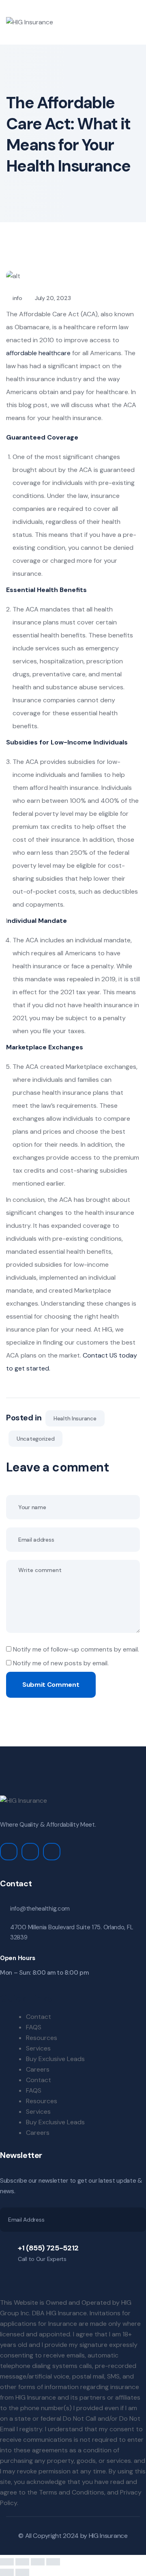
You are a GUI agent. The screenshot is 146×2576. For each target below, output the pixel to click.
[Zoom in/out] (7, 2562)
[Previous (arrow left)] (7, 2572)
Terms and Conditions (72, 2492)
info (17, 298)
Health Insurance (75, 1418)
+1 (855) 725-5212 (48, 2248)
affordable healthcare (38, 353)
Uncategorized (35, 1439)
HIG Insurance (108, 2536)
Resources (42, 2038)
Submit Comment (51, 1685)
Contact (39, 2017)
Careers (38, 2069)
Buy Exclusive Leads (55, 2059)
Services (38, 2048)
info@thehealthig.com (40, 1909)
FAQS (34, 2027)
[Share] (38, 2562)
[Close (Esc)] (53, 2562)
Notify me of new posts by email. (61, 1663)
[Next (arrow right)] (22, 2572)
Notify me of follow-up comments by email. (76, 1649)
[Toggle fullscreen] (22, 2562)
